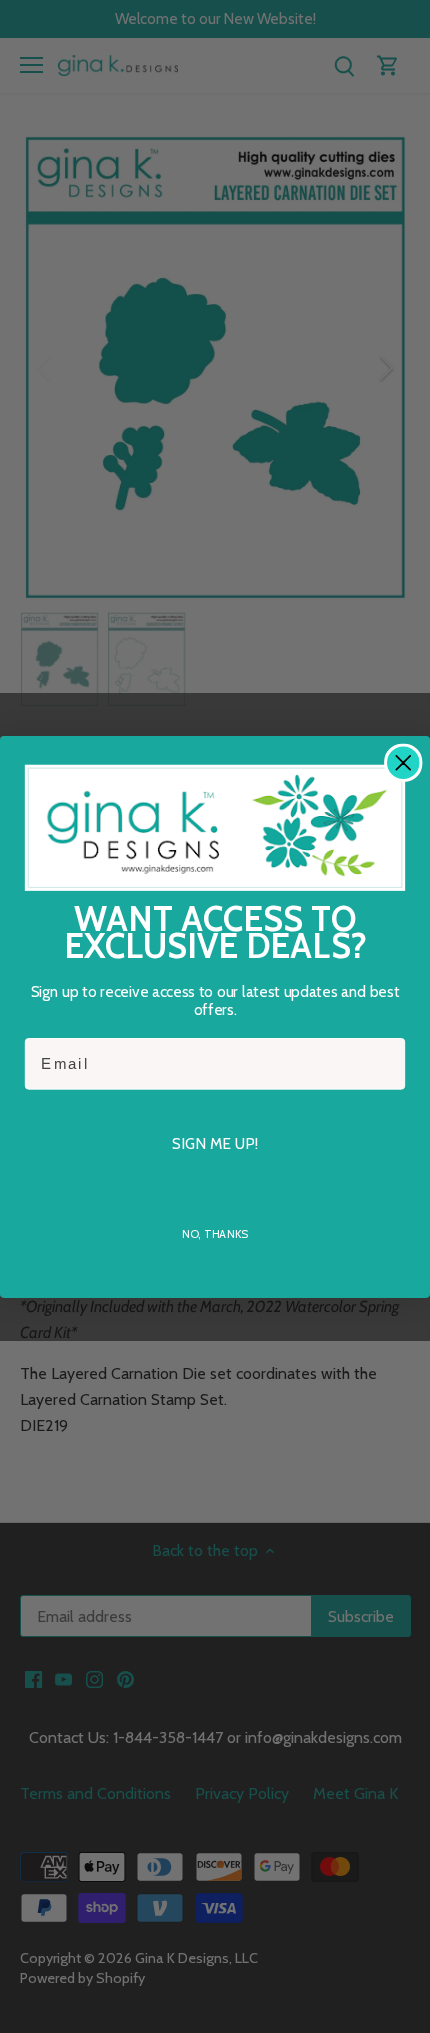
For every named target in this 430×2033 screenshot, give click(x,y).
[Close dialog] (403, 762)
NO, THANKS (215, 1233)
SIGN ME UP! (214, 1143)
